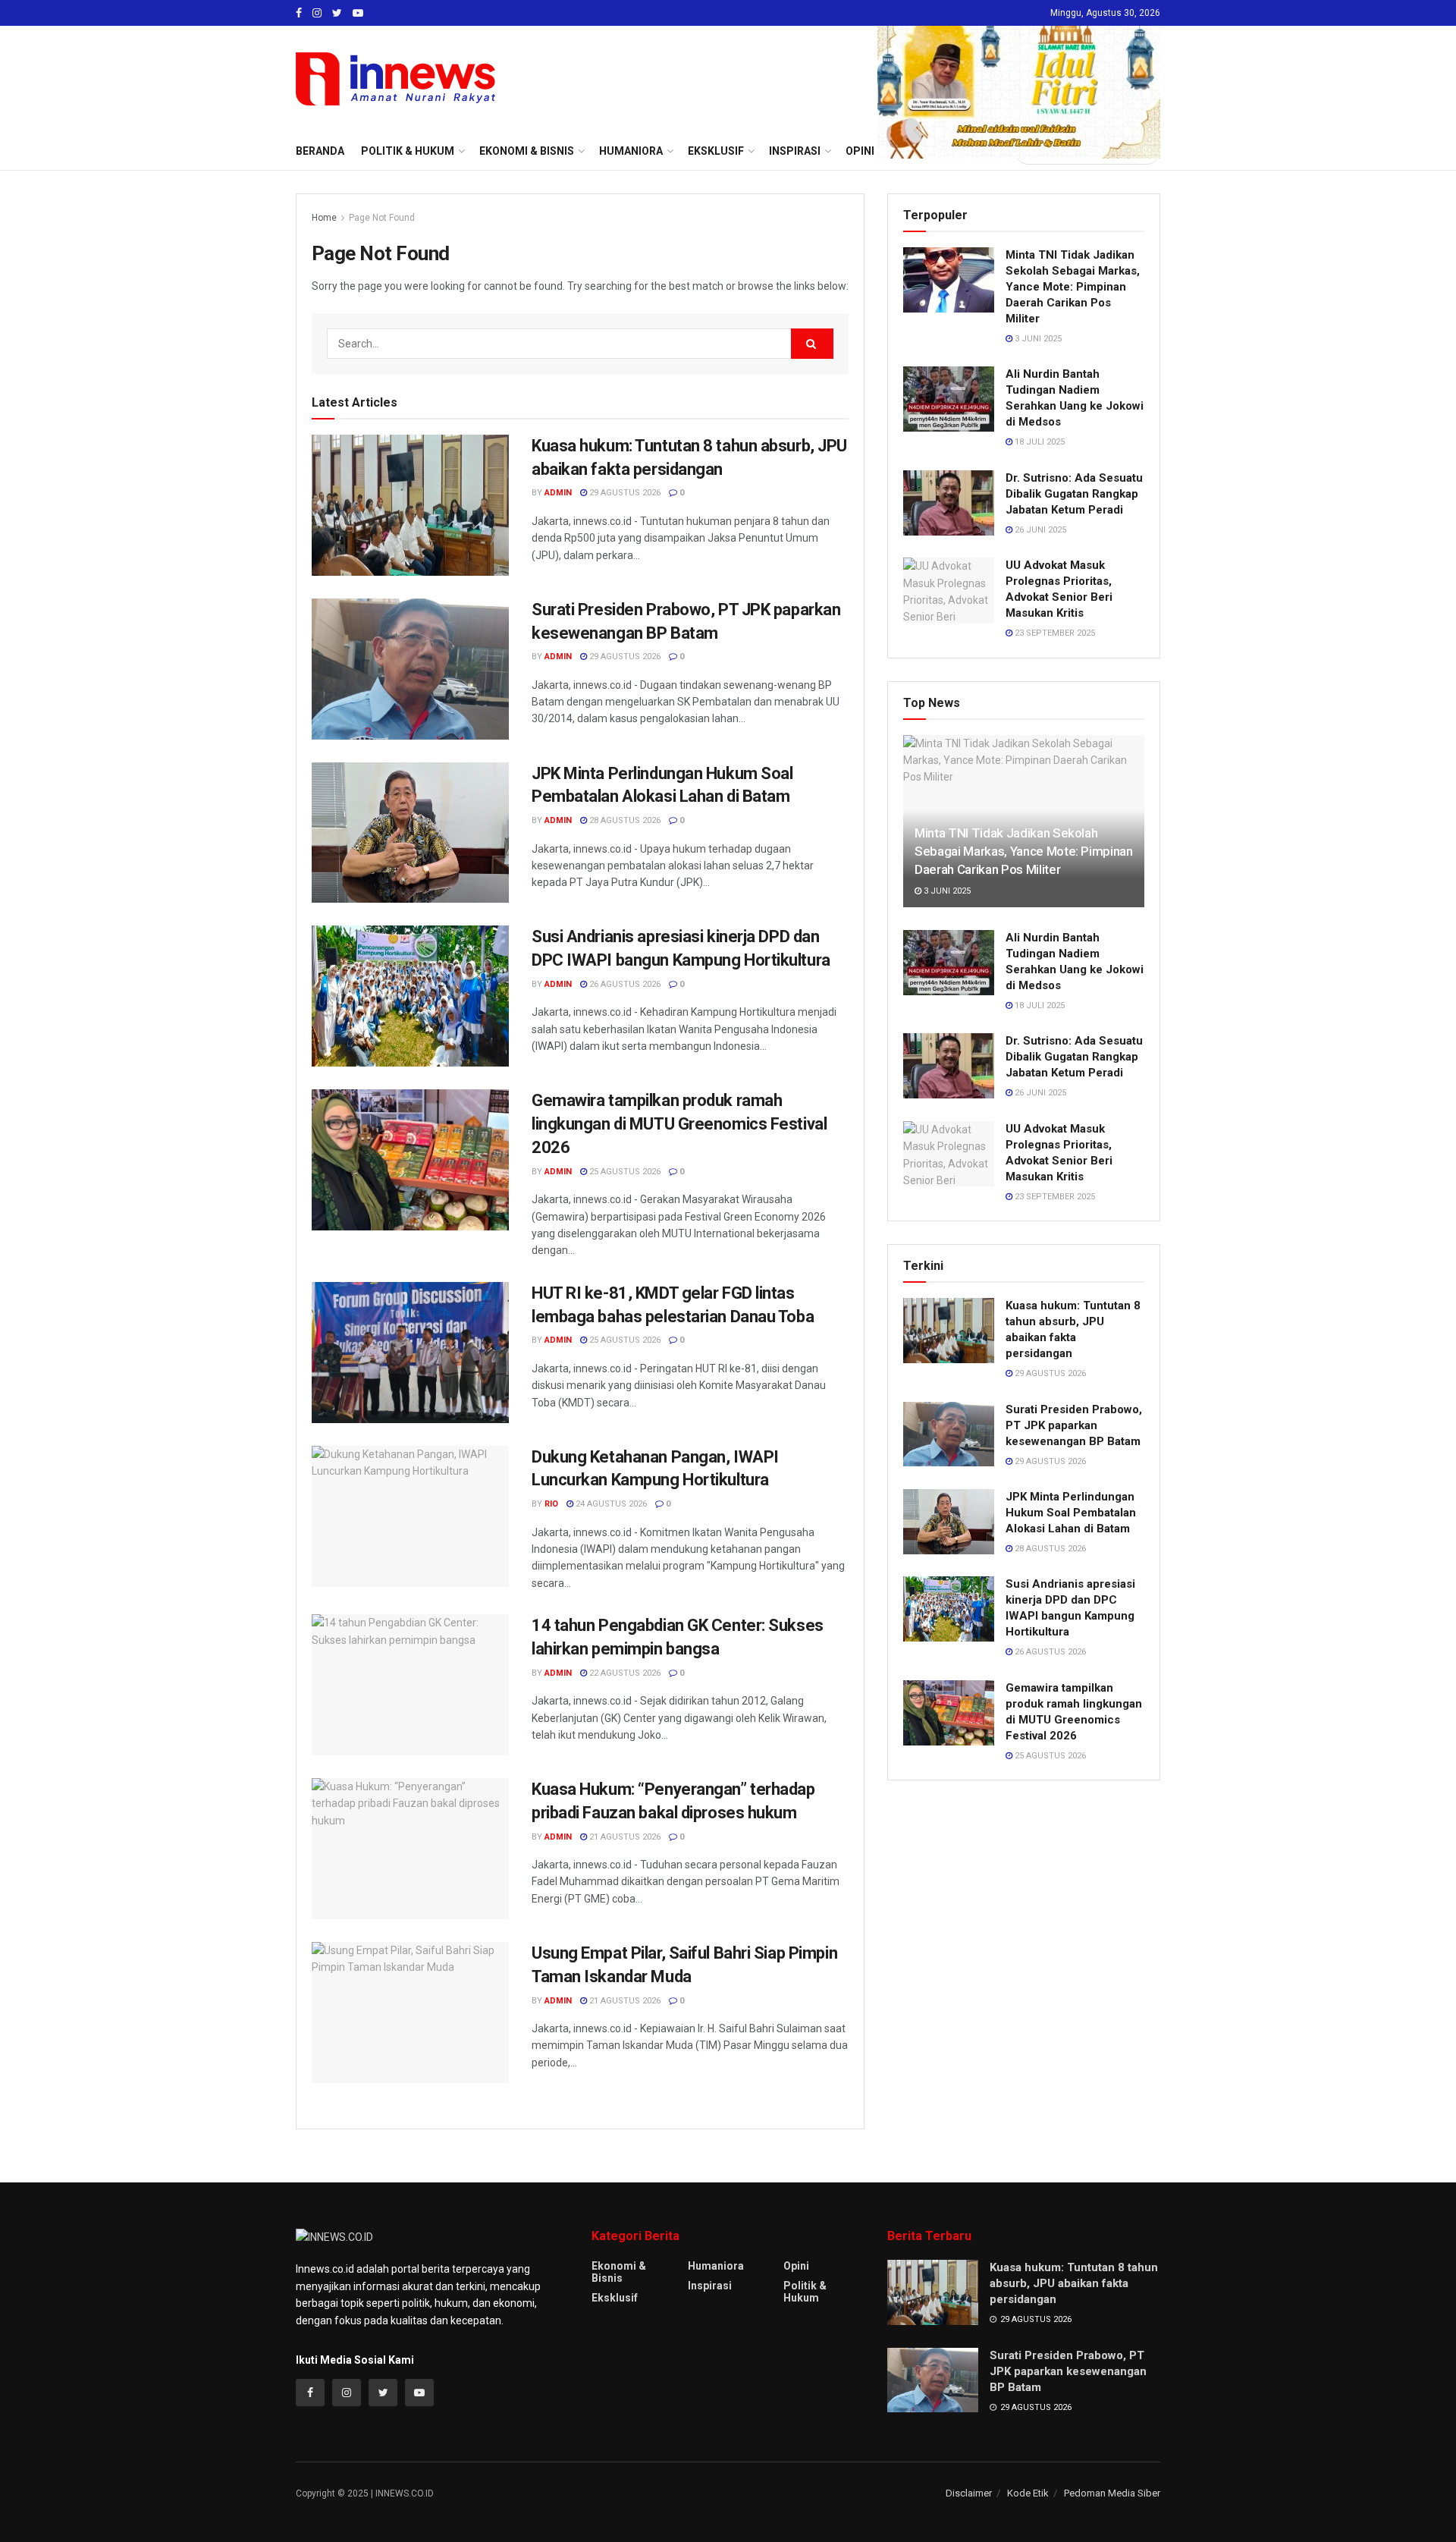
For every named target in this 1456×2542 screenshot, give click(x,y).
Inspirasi (710, 2286)
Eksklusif (615, 2298)
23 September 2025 (1054, 633)
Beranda (320, 151)
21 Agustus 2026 (624, 1837)
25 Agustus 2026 (624, 1172)
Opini (796, 2266)
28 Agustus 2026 (624, 820)
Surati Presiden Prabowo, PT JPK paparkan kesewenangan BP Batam (1074, 1425)
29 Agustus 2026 (624, 493)
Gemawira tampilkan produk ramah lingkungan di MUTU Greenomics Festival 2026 (679, 1124)
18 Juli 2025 (1039, 442)
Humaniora (716, 2266)
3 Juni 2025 (1037, 339)
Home (324, 218)
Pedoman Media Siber (1112, 2493)
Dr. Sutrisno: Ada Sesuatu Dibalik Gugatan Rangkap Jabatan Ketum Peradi (1074, 494)
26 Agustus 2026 (624, 984)
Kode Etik (1028, 2493)
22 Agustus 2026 (624, 1673)
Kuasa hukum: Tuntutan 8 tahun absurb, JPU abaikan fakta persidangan (1074, 2283)
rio (551, 1504)
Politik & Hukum (408, 151)
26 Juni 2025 (1039, 530)
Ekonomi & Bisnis (619, 2272)
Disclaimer (969, 2493)
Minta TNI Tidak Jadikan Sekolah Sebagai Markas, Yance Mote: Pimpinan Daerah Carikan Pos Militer (1073, 287)
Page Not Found (382, 218)
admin (558, 493)
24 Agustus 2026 (610, 1504)
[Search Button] (812, 344)
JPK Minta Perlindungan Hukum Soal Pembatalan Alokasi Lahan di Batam (1071, 1513)
